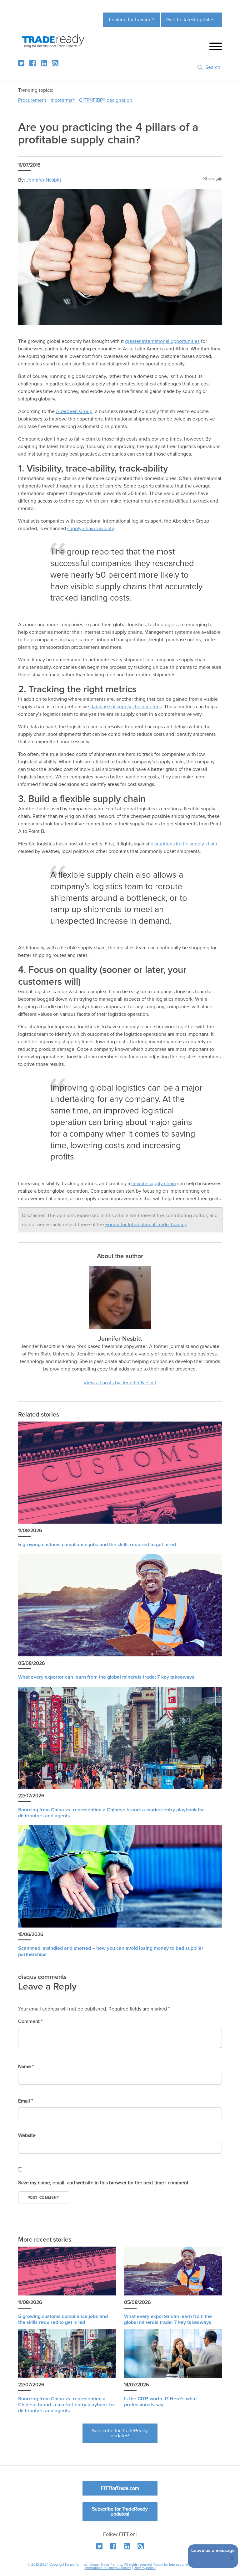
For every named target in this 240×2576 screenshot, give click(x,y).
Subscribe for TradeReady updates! (120, 2433)
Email (25, 2101)
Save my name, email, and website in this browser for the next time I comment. (104, 2183)
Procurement (32, 100)
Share (209, 179)
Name (26, 2067)
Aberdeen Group (74, 411)
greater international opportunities (162, 341)
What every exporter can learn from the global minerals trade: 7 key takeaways (106, 1677)
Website (27, 2135)
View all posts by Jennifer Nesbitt (120, 1383)
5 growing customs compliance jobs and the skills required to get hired (97, 1545)
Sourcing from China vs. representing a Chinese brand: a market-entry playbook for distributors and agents (67, 2405)
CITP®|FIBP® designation (106, 100)
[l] (44, 63)
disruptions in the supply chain (184, 844)
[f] (32, 63)
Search (213, 67)
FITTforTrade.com (120, 2488)
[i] (55, 63)
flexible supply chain (154, 1184)
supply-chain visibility (90, 529)
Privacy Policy (145, 2568)
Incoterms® (63, 100)
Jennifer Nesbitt (44, 180)
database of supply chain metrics (126, 707)
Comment (30, 2021)
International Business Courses (108, 2568)
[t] (21, 63)
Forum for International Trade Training (146, 1225)
